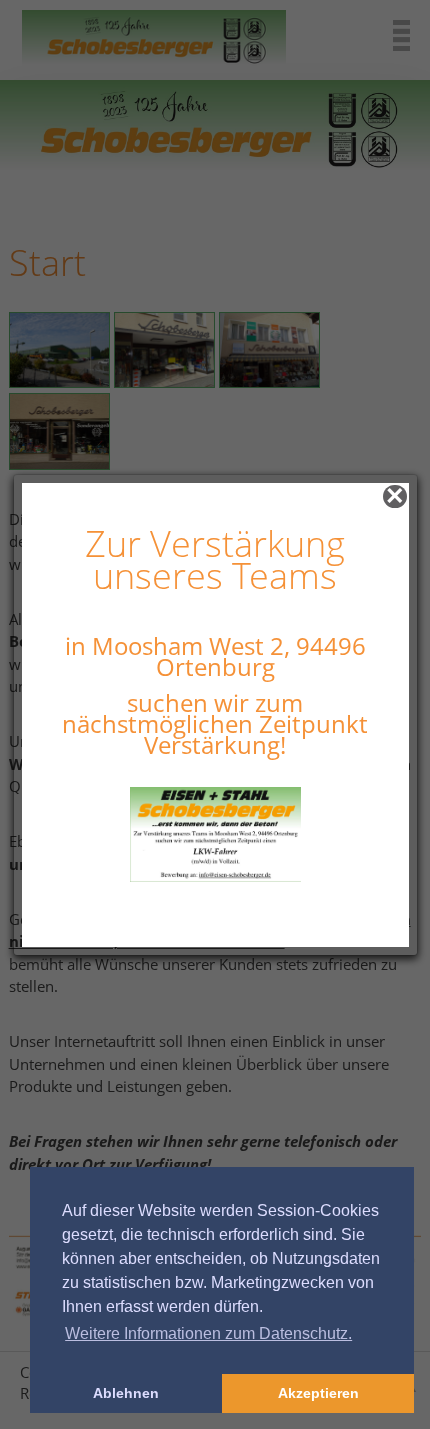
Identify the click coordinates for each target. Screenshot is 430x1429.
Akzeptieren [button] (318, 1393)
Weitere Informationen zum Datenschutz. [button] (208, 1333)
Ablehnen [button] (126, 1393)
